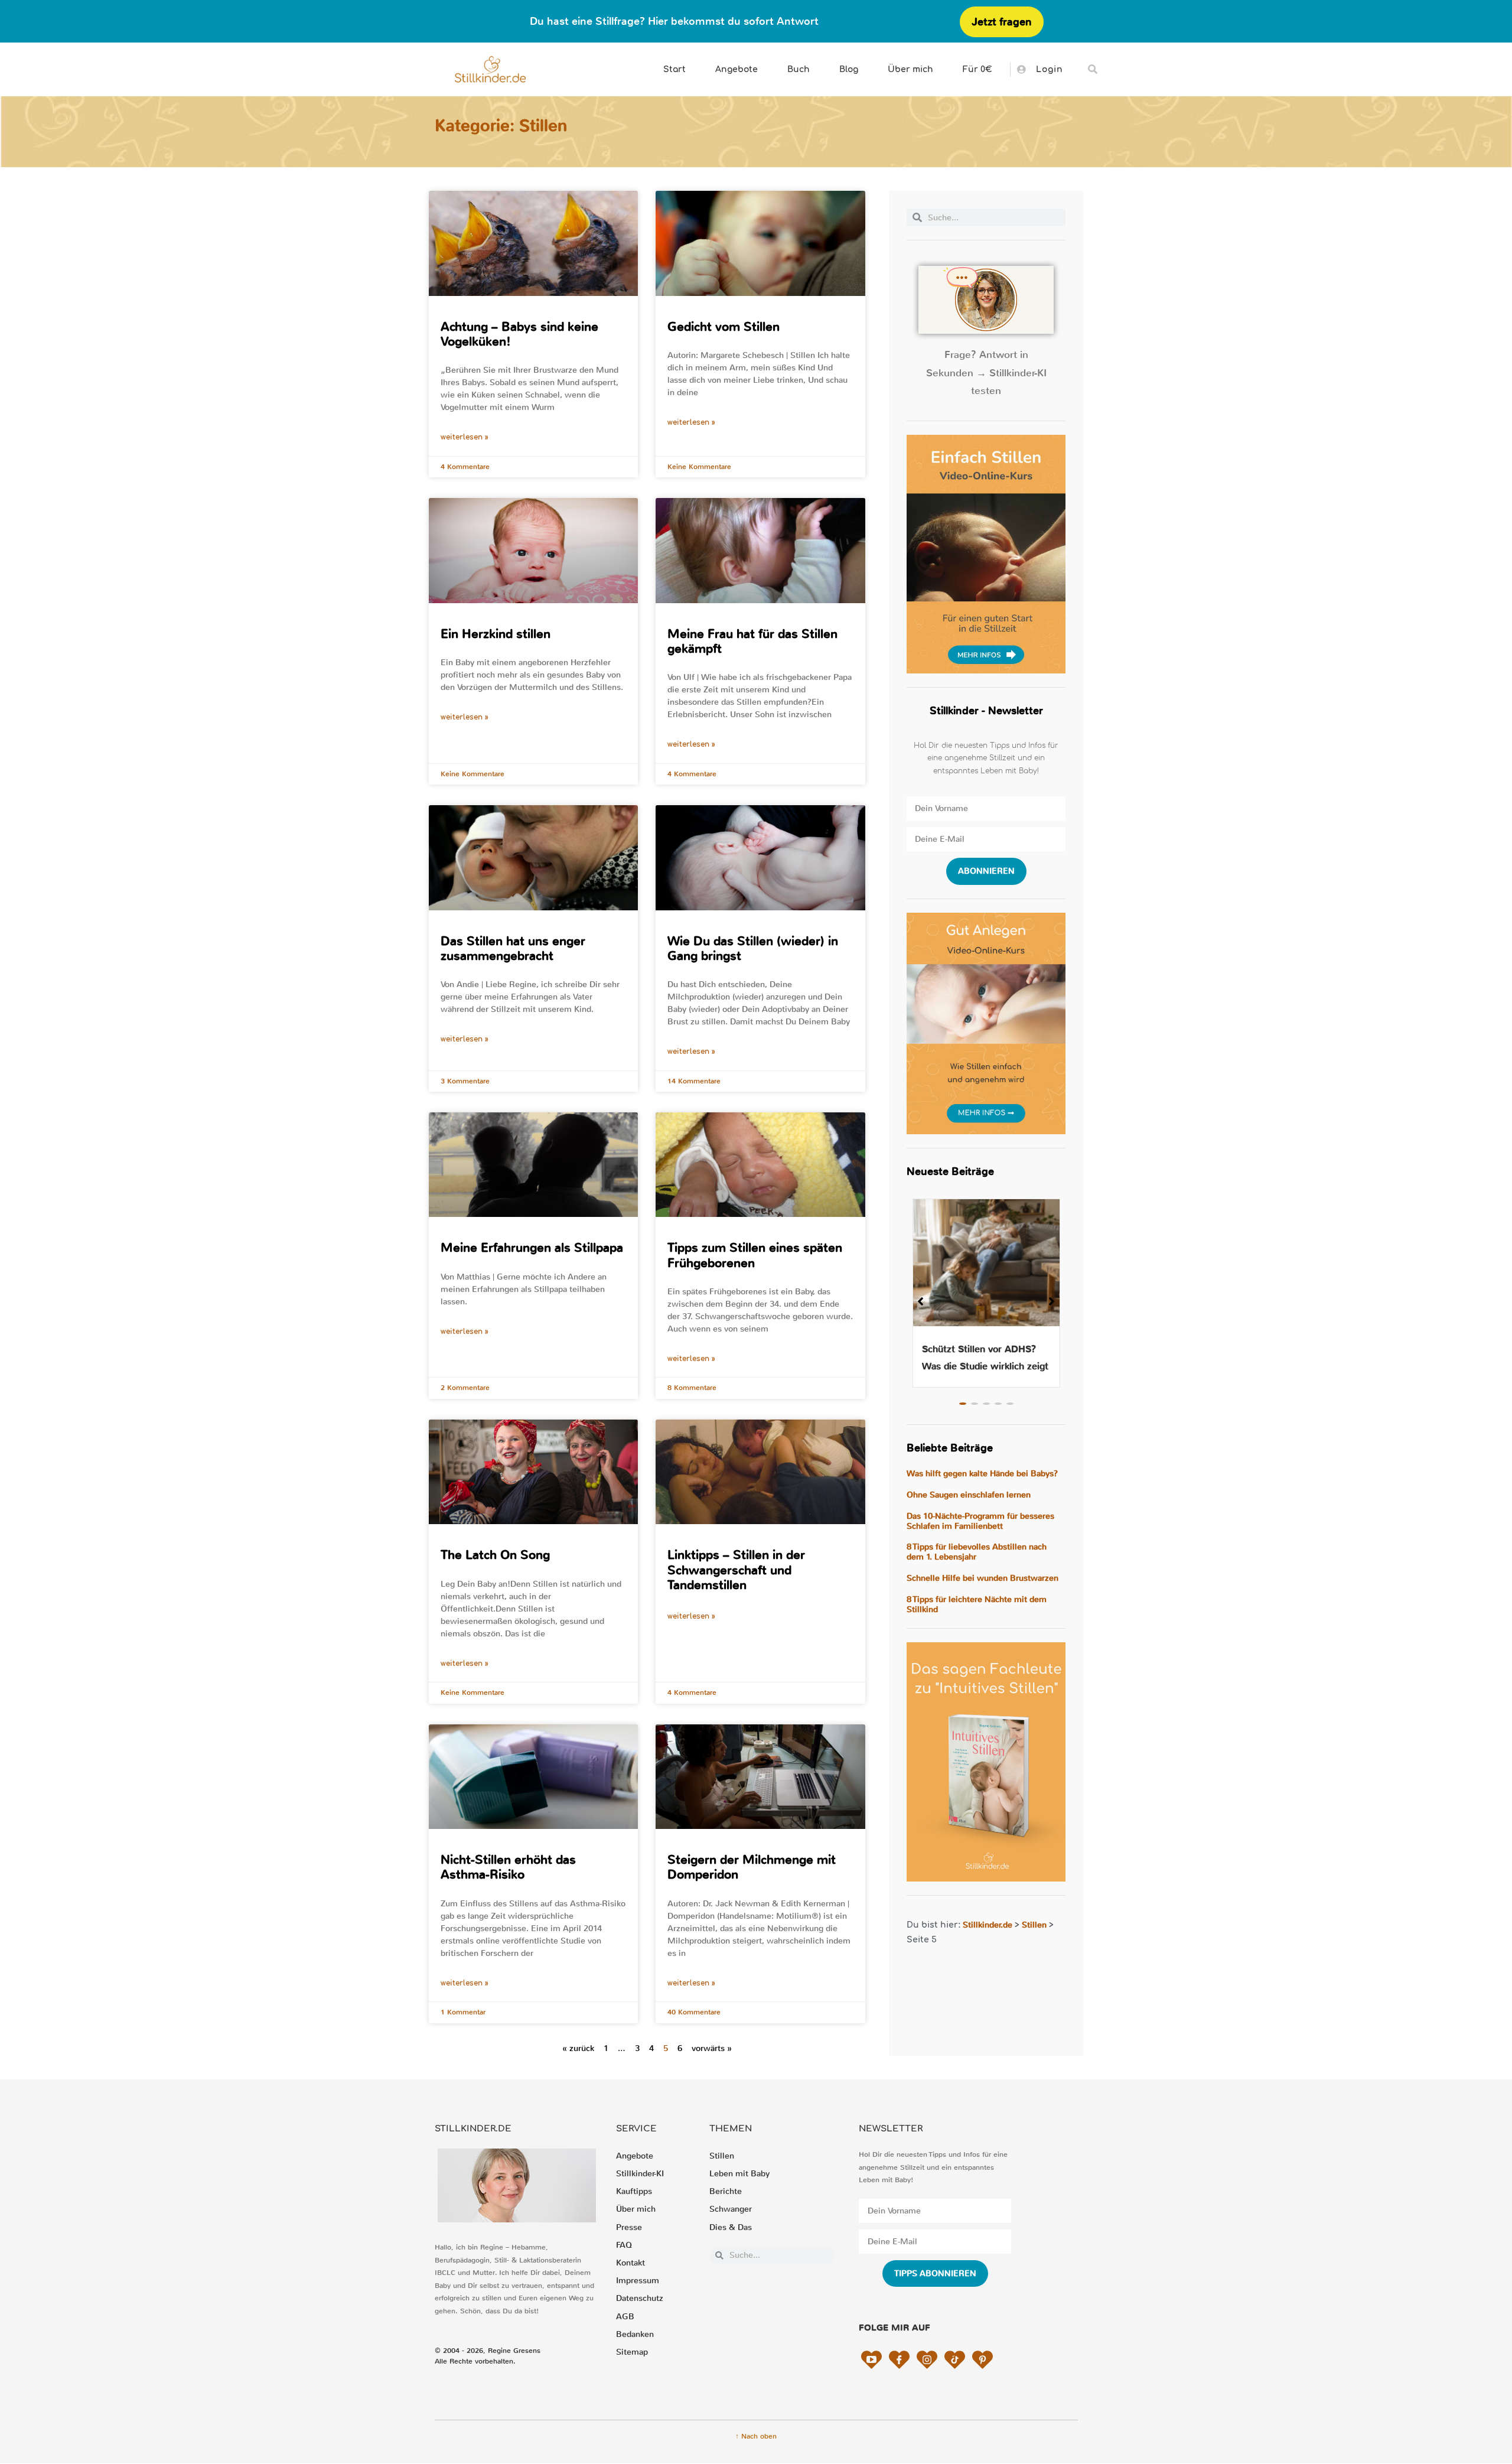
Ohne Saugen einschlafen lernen (969, 1495)
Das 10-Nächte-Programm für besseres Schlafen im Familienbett (980, 1521)
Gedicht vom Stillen (724, 327)
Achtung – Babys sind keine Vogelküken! (519, 334)
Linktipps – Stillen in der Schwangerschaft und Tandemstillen (736, 1570)
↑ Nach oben (756, 2436)
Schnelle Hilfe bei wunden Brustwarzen (983, 1578)
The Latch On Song (495, 1555)
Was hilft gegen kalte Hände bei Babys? (982, 1474)
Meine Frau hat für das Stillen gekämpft (752, 641)
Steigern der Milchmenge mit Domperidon (752, 1867)
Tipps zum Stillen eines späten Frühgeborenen (755, 1255)
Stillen (1034, 1925)
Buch (799, 69)
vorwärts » (712, 2048)
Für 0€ (977, 69)
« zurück (578, 2048)
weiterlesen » (465, 437)
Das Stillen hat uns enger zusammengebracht (513, 948)
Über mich (910, 69)
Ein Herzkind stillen (496, 634)
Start (674, 69)
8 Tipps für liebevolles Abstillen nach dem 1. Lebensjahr (977, 1552)
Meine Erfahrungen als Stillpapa (532, 1248)
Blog (849, 69)
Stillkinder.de (988, 1925)
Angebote (737, 69)
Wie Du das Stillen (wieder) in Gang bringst (753, 948)
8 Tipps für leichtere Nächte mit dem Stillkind (977, 1604)
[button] (1093, 69)
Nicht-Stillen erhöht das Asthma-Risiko (508, 1867)
